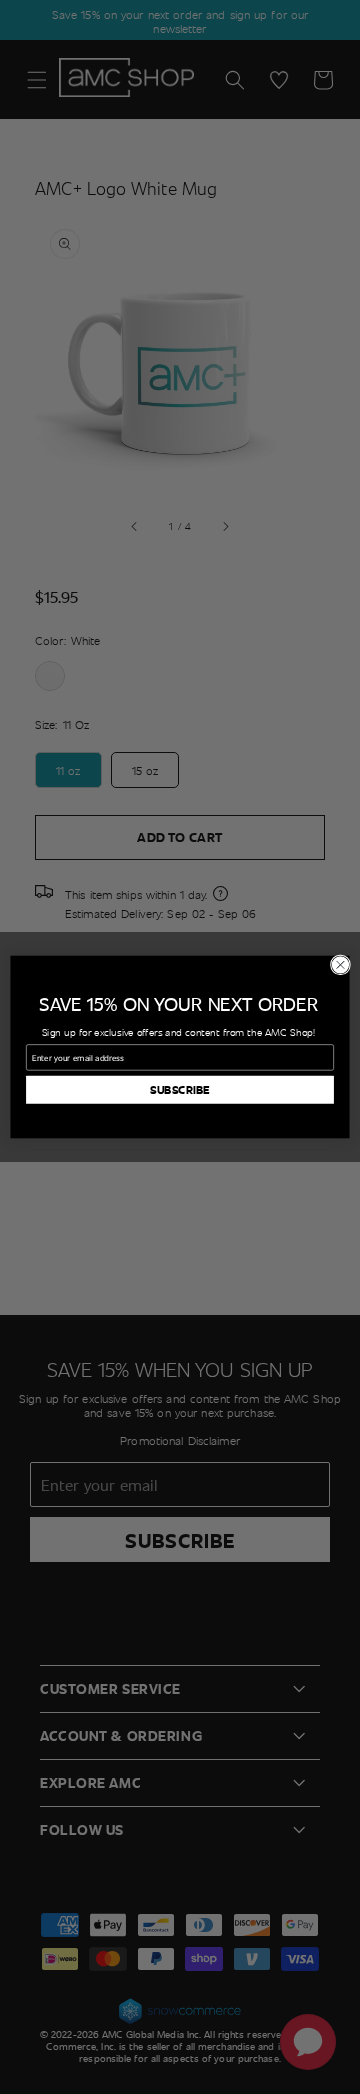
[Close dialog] (340, 965)
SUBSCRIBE (180, 1090)
